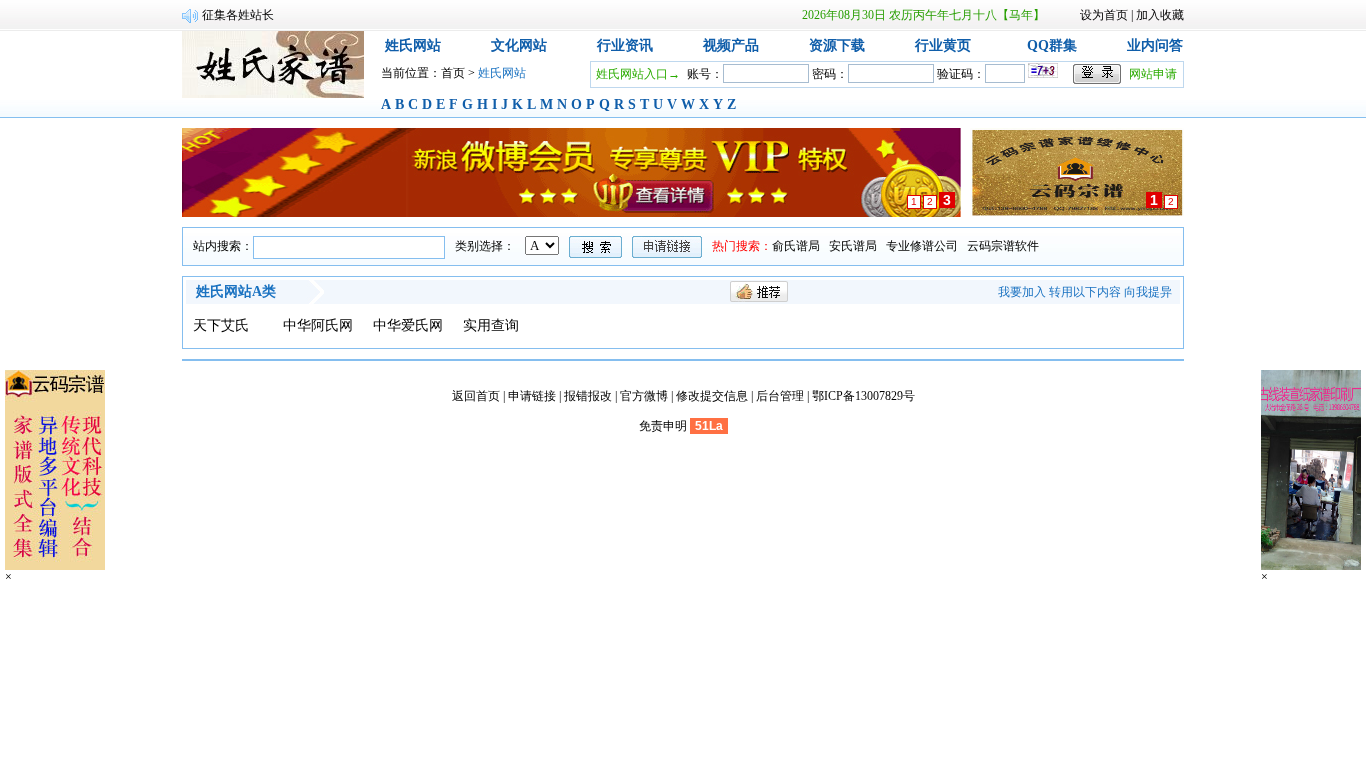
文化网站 (519, 45)
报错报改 (588, 396)
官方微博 (644, 396)
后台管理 (780, 396)
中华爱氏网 (408, 325)
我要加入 (1022, 292)
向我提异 (1148, 292)
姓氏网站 (413, 45)
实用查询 (491, 325)
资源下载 (837, 45)
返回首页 (476, 396)
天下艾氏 (221, 325)
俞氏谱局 (796, 246)
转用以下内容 (1085, 292)
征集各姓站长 (238, 15)
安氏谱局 (853, 246)
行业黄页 (943, 45)
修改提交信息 (712, 396)
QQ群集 (1052, 45)
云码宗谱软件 (1003, 246)
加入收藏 (1160, 15)
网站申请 (1153, 74)
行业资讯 (625, 45)
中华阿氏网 (318, 325)
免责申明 (663, 426)
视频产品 (731, 45)
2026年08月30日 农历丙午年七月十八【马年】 (923, 15)
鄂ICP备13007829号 (863, 396)
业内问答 (1155, 45)
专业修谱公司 (922, 246)
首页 (453, 73)
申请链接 (532, 396)
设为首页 (1104, 15)
